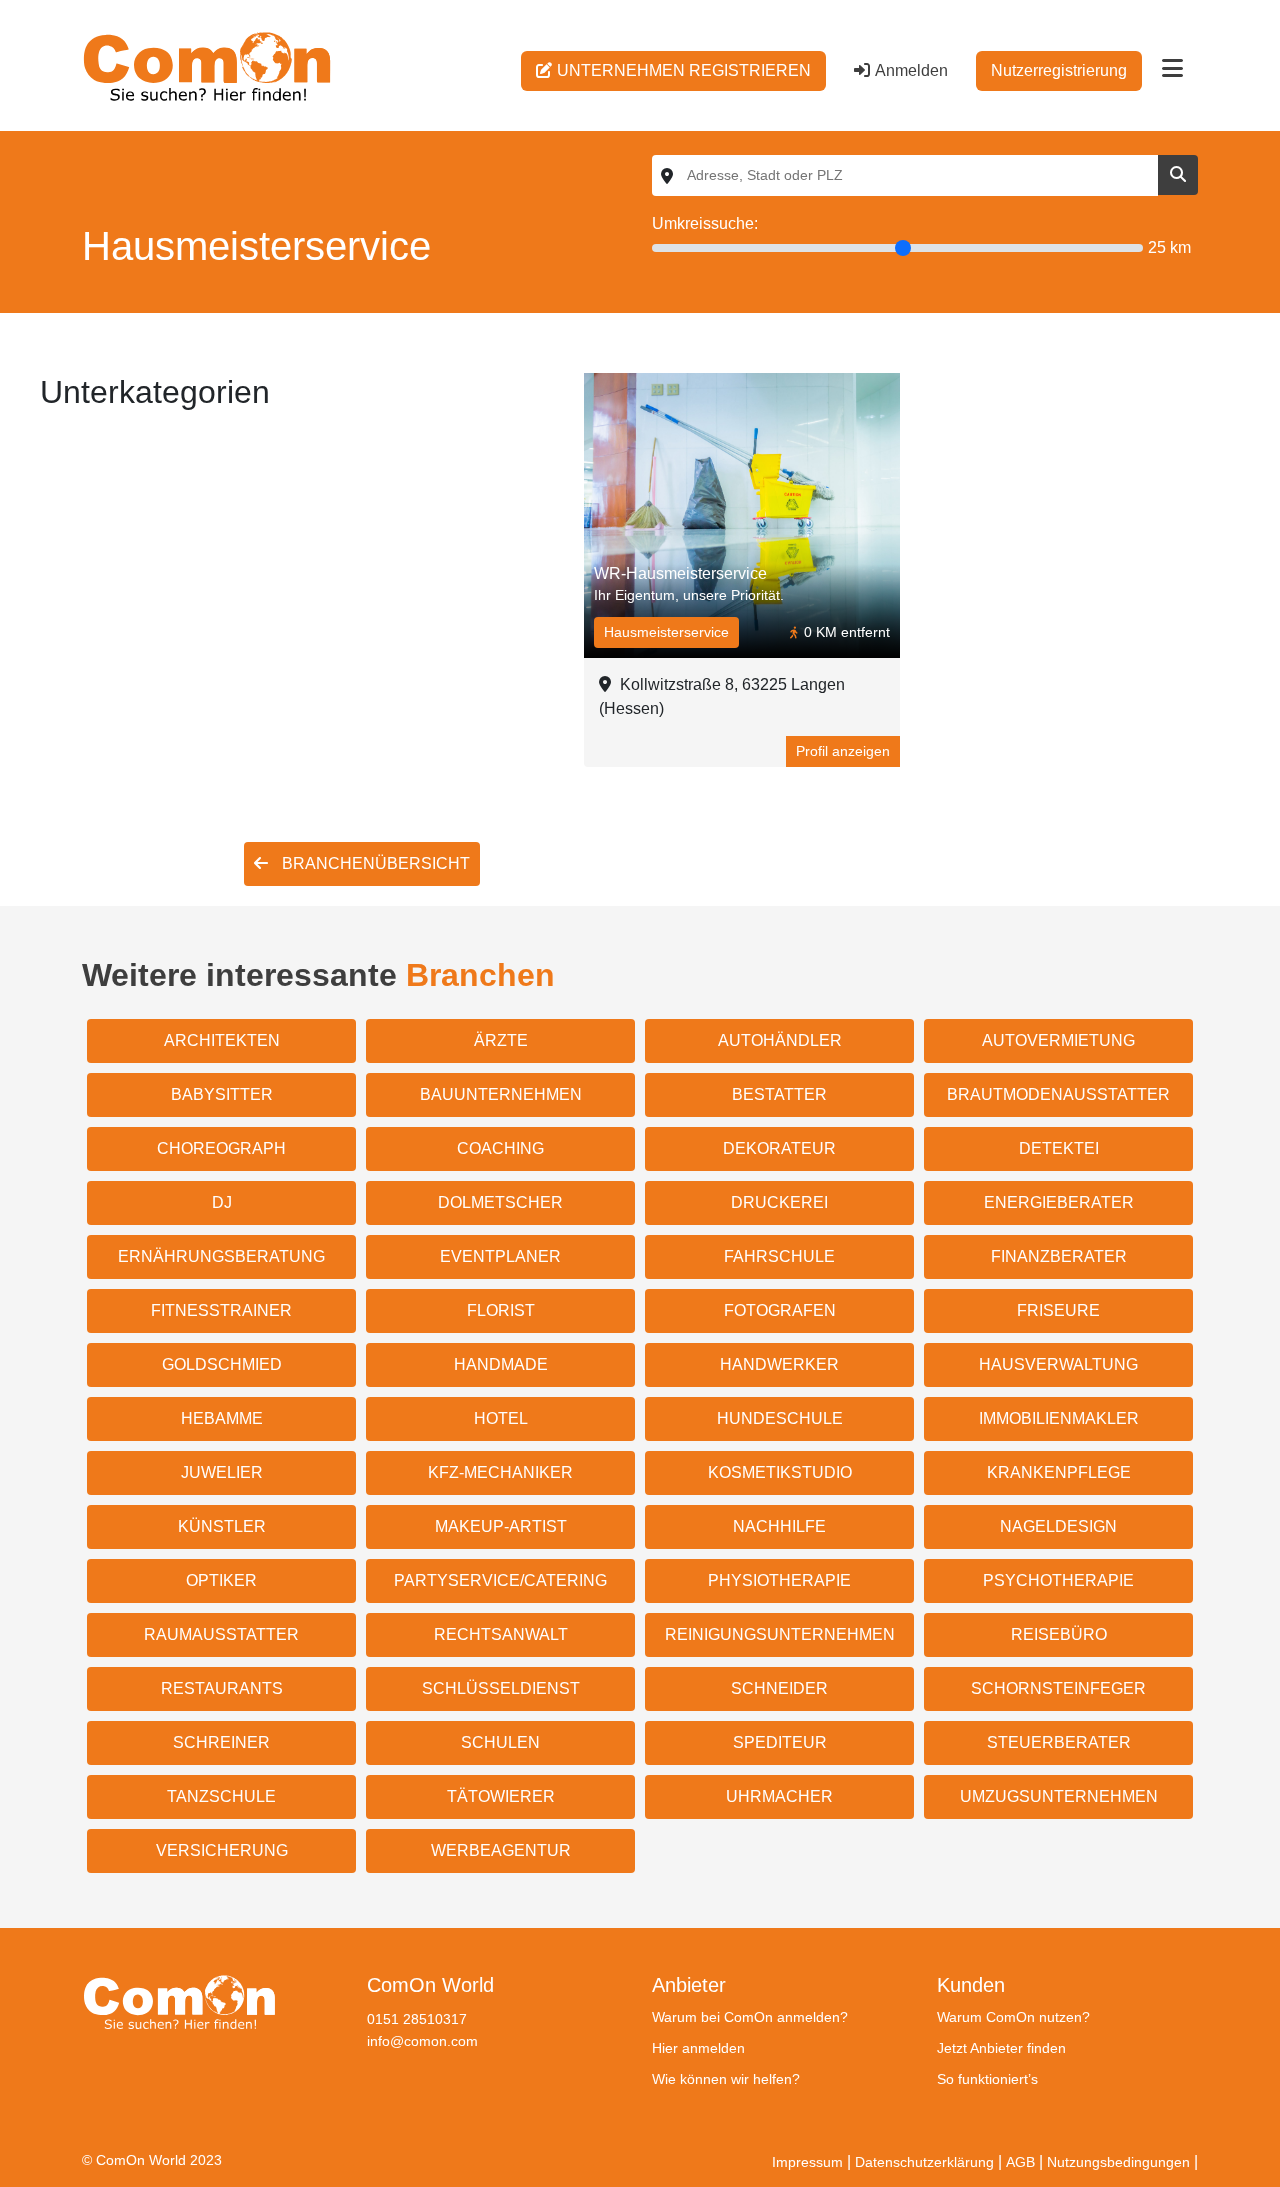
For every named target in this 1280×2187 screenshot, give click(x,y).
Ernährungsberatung (221, 1256)
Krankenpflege (1059, 1472)
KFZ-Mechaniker (500, 1472)
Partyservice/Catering (500, 1580)
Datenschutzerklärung (924, 2162)
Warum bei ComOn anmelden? (750, 2017)
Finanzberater (1059, 1256)
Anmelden (911, 70)
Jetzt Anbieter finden (1001, 2048)
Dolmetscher (500, 1202)
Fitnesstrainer (221, 1310)
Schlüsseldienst (501, 1688)
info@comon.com (422, 2041)
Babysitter (222, 1094)
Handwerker (779, 1364)
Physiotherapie (779, 1580)
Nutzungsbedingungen (1118, 2162)
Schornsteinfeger (1058, 1688)
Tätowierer (501, 1796)
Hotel (501, 1418)
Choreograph (221, 1148)
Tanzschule (221, 1796)
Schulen (500, 1742)
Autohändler (780, 1040)
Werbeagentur (501, 1850)
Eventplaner (500, 1256)
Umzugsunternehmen (1059, 1796)
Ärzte (501, 1040)
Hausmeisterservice (666, 632)
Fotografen (780, 1310)
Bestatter (779, 1094)
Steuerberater (1059, 1742)
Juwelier (222, 1472)
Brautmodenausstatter (1058, 1094)
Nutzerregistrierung (1059, 70)
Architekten (222, 1040)
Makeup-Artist (501, 1526)
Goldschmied (222, 1364)
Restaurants (222, 1688)
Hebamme (222, 1418)
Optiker (221, 1580)
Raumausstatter (221, 1634)
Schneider (779, 1688)
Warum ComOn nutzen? (1013, 2017)
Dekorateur (779, 1148)
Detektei (1059, 1148)
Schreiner (221, 1742)
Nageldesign (1058, 1526)
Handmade (501, 1364)
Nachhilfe (779, 1526)
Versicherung (222, 1850)
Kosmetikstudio (780, 1472)
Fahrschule (779, 1256)
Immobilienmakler (1059, 1418)
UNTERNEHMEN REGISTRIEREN (684, 70)
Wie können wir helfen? (726, 2079)
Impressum (807, 2162)
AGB (1020, 2162)
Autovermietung (1058, 1040)
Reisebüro (1059, 1634)
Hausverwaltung (1058, 1364)
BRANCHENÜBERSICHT (374, 863)
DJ (222, 1202)
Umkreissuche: (705, 223)
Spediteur (780, 1742)
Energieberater (1059, 1202)
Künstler (222, 1526)
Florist (501, 1310)
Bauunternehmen (501, 1094)
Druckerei (779, 1202)
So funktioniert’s (987, 2079)
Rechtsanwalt (501, 1634)
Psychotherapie (1058, 1580)
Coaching (500, 1148)
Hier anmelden (698, 2048)
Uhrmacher (779, 1796)
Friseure (1058, 1310)
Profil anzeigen (843, 751)
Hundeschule (780, 1418)
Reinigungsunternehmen (780, 1634)
